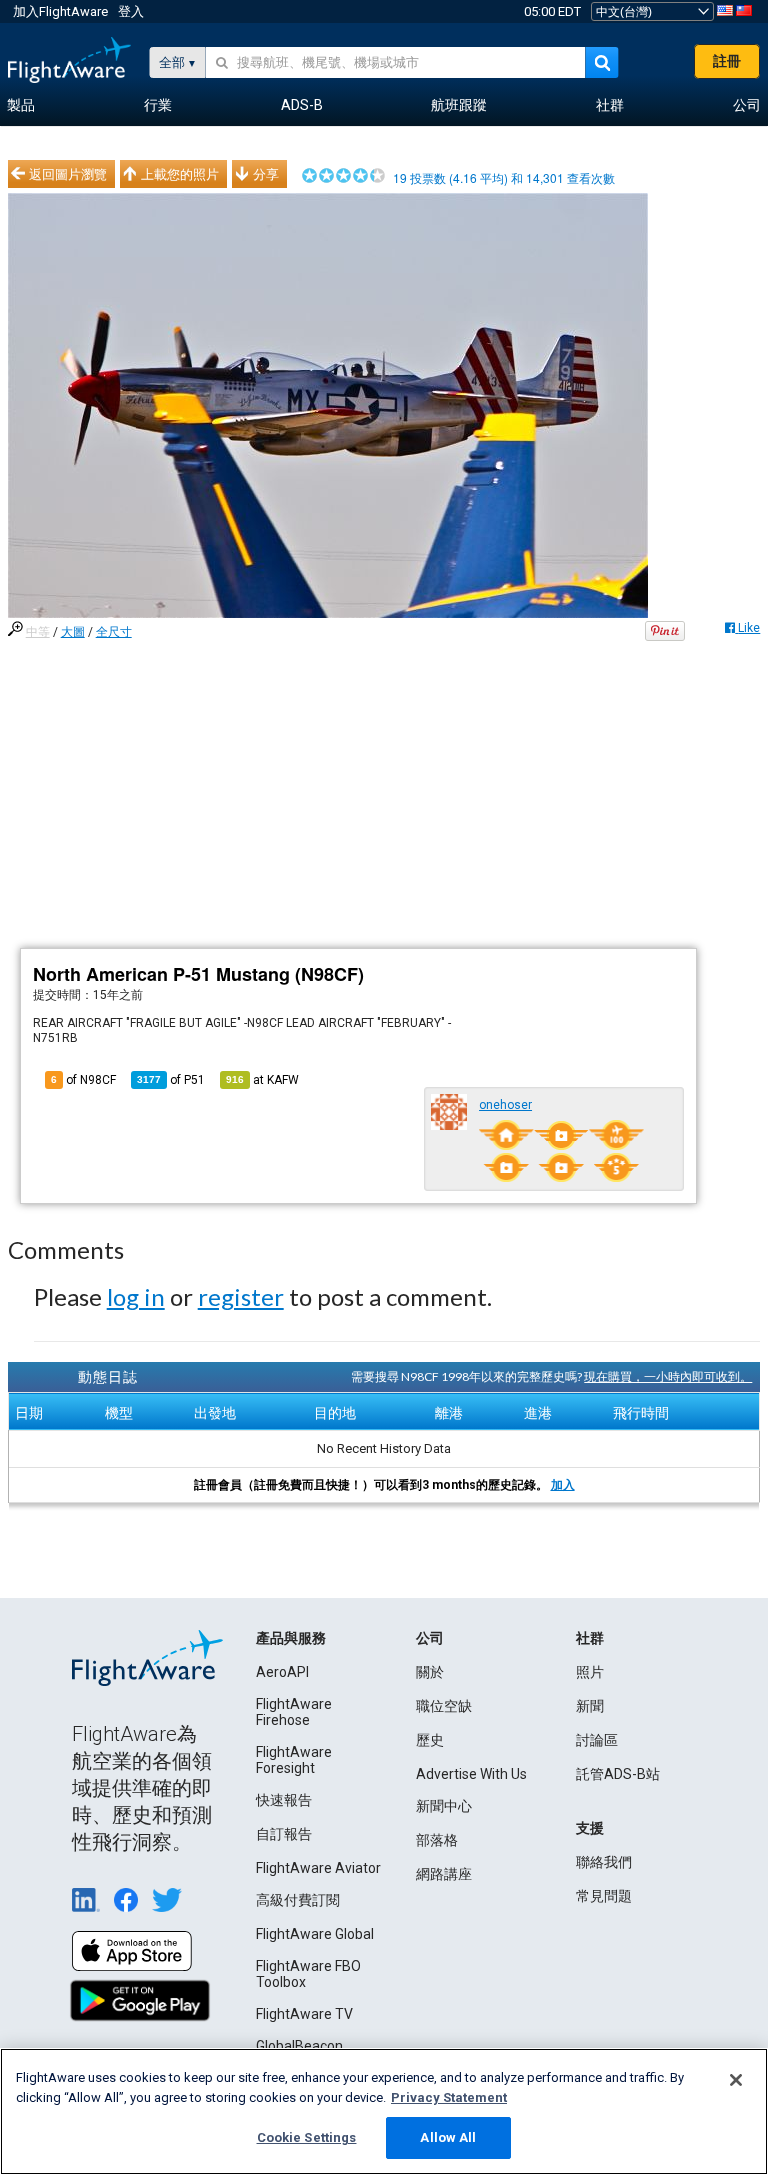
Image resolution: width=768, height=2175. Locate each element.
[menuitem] (21, 106)
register (241, 1296)
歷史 (430, 1740)
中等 (38, 632)
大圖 (73, 632)
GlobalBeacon (299, 2046)
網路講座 (444, 1874)
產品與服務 (291, 1638)
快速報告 (284, 1800)
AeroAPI (282, 1672)
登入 (131, 11)
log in (136, 1296)
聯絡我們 (604, 1862)
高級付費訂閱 (298, 1900)
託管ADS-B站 (618, 1774)
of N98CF (83, 1080)
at (262, 1080)
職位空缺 (444, 1706)
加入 (563, 1485)
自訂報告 (284, 1834)
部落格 (437, 1840)
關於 (430, 1672)
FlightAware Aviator (318, 1868)
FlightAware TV (304, 2014)
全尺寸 (114, 632)
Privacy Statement (449, 2097)
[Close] (736, 2080)
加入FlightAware (60, 11)
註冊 (727, 61)
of (171, 1080)
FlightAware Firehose (294, 1712)
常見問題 (604, 1896)
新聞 (590, 1706)
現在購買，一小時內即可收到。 (668, 1376)
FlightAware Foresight (294, 1760)
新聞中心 (444, 1806)
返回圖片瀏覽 (68, 174)
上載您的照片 (180, 174)
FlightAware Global (315, 1934)
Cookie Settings (307, 2137)
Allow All (448, 2137)
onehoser (505, 1105)
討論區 (597, 1740)
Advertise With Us (471, 1774)
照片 (590, 1672)
